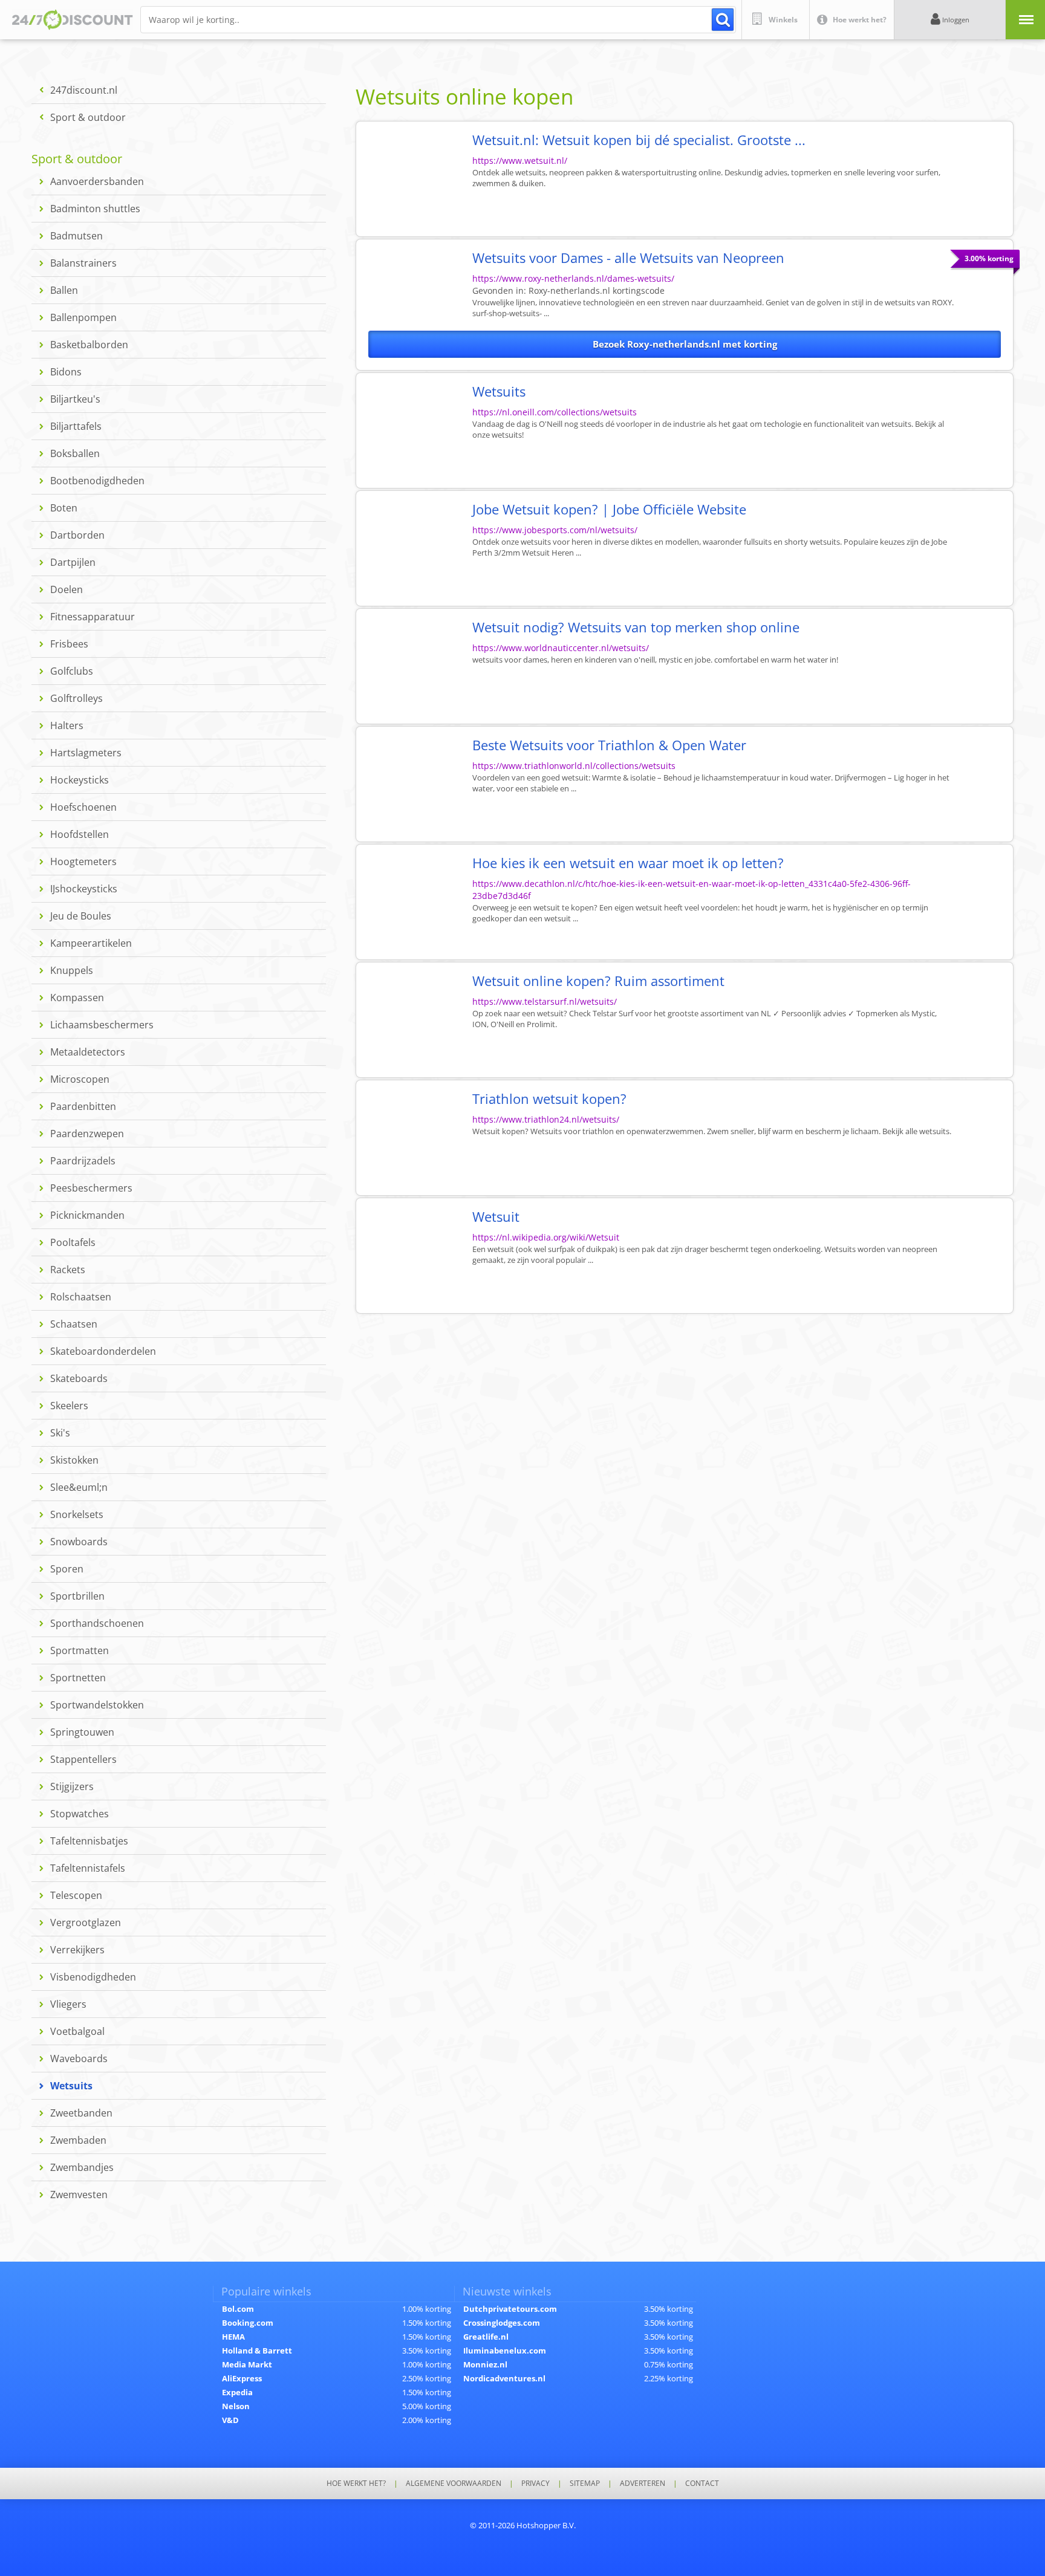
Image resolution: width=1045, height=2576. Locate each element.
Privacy (536, 2484)
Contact (702, 2484)
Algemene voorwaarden (454, 2484)
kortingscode (597, 290)
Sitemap (585, 2484)
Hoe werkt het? (356, 2484)
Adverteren (643, 2484)
